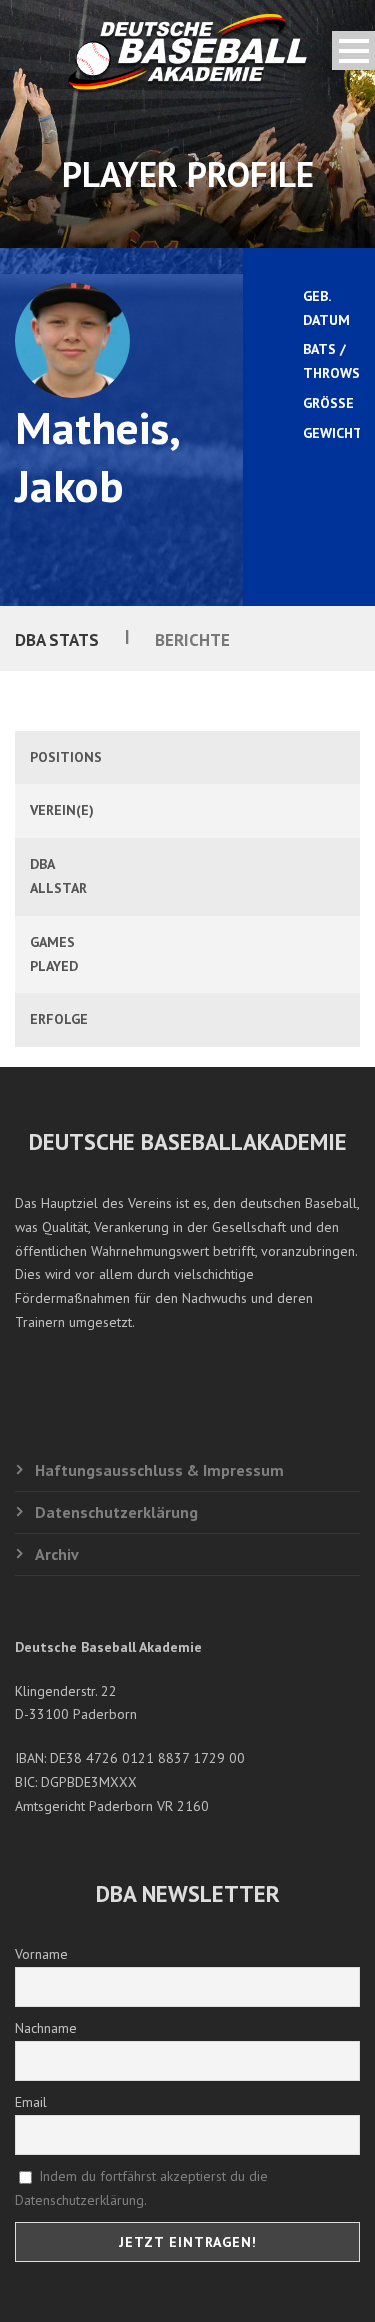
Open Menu (353, 50)
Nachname (46, 2028)
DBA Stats (57, 640)
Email (31, 2102)
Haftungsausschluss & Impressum (159, 1470)
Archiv (57, 1554)
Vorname (41, 1954)
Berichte (192, 640)
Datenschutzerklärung (116, 1512)
